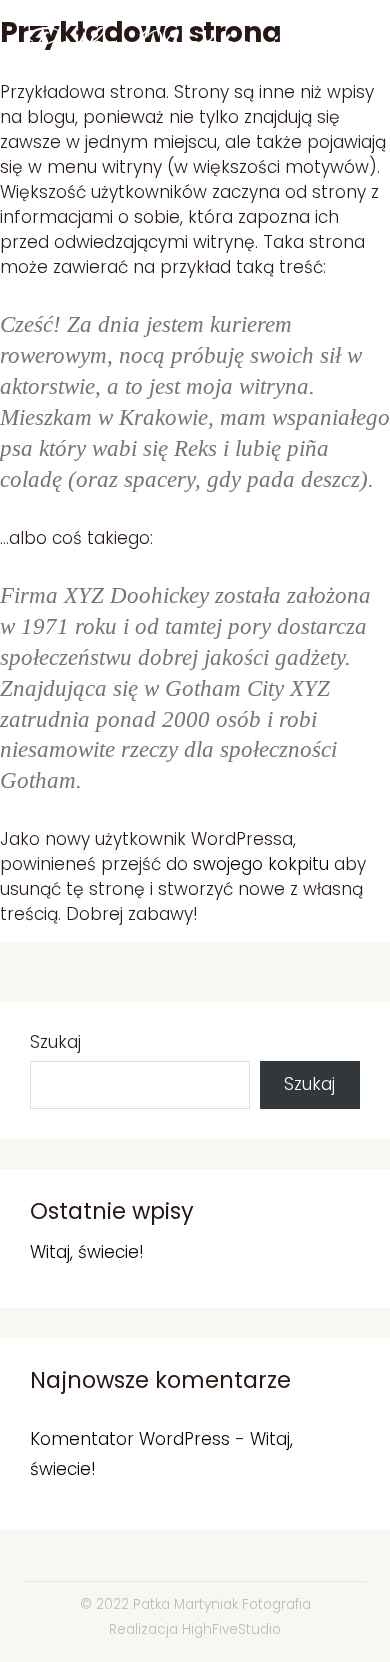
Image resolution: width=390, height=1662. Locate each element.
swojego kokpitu (261, 864)
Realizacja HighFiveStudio (195, 1629)
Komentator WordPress (130, 1439)
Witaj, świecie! (87, 1252)
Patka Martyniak (170, 47)
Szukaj (55, 1042)
